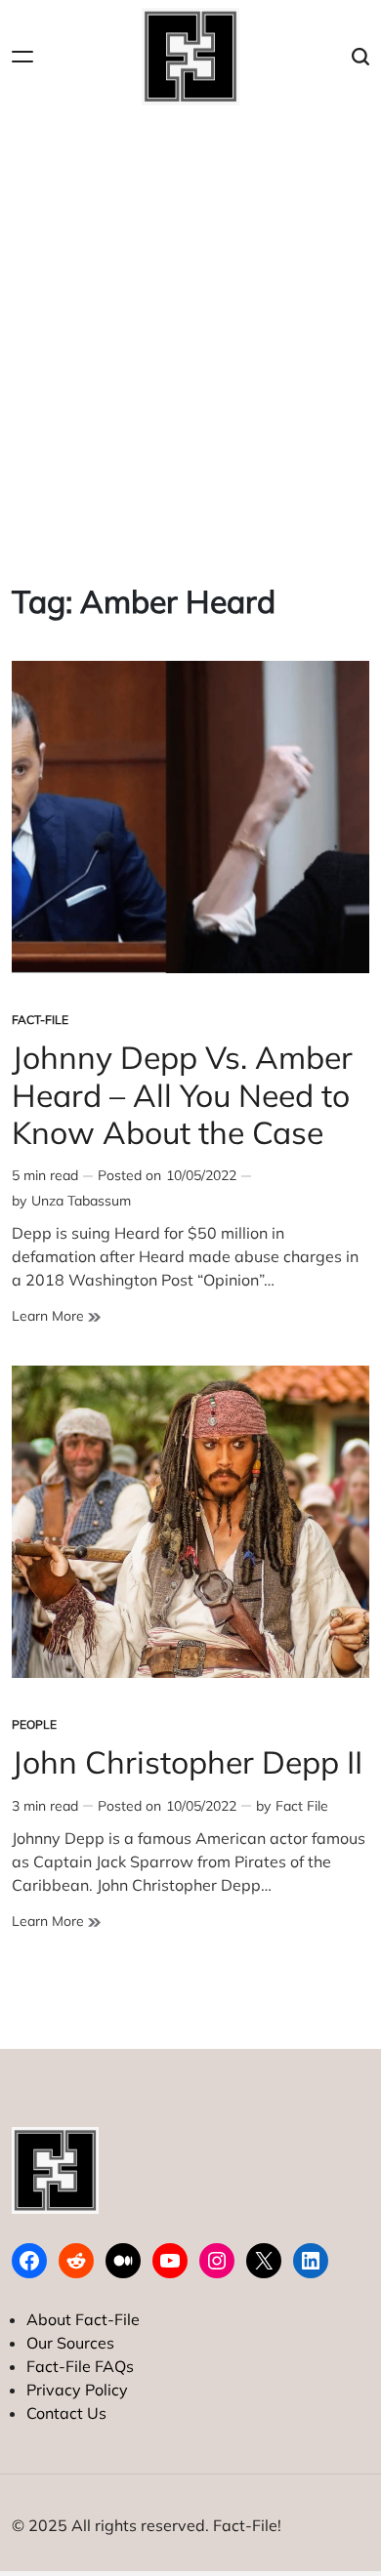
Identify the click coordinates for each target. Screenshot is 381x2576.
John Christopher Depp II (187, 1762)
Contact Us (66, 2413)
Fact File (302, 1806)
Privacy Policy (77, 2390)
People (34, 1724)
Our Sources (70, 2343)
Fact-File (40, 1020)
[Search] (360, 57)
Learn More (56, 1316)
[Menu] (22, 57)
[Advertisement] (190, 333)
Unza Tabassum (81, 1201)
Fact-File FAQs (80, 2366)
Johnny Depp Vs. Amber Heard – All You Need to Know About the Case (182, 1095)
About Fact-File (83, 2319)
